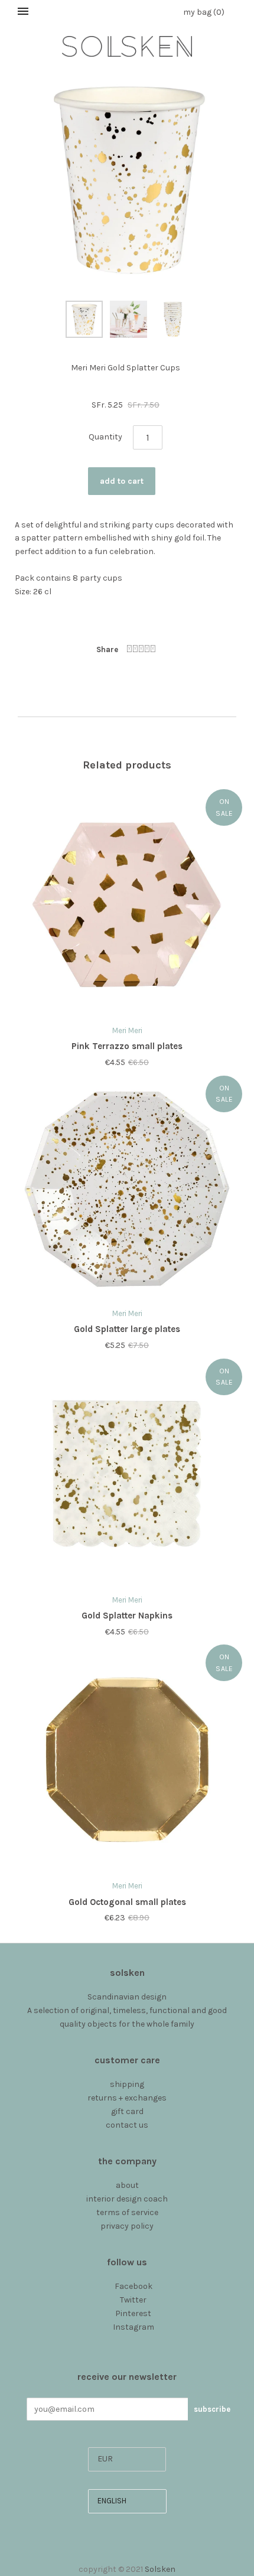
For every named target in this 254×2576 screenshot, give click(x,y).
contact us (127, 2125)
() (204, 12)
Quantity (105, 437)
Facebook (133, 2286)
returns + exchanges (127, 2098)
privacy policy (127, 2226)
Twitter (133, 2300)
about (127, 2185)
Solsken (160, 2569)
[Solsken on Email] (127, 2340)
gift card (127, 2111)
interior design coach (127, 2199)
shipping (127, 2084)
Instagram (133, 2327)
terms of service (127, 2212)
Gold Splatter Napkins (127, 1616)
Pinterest (133, 2313)
